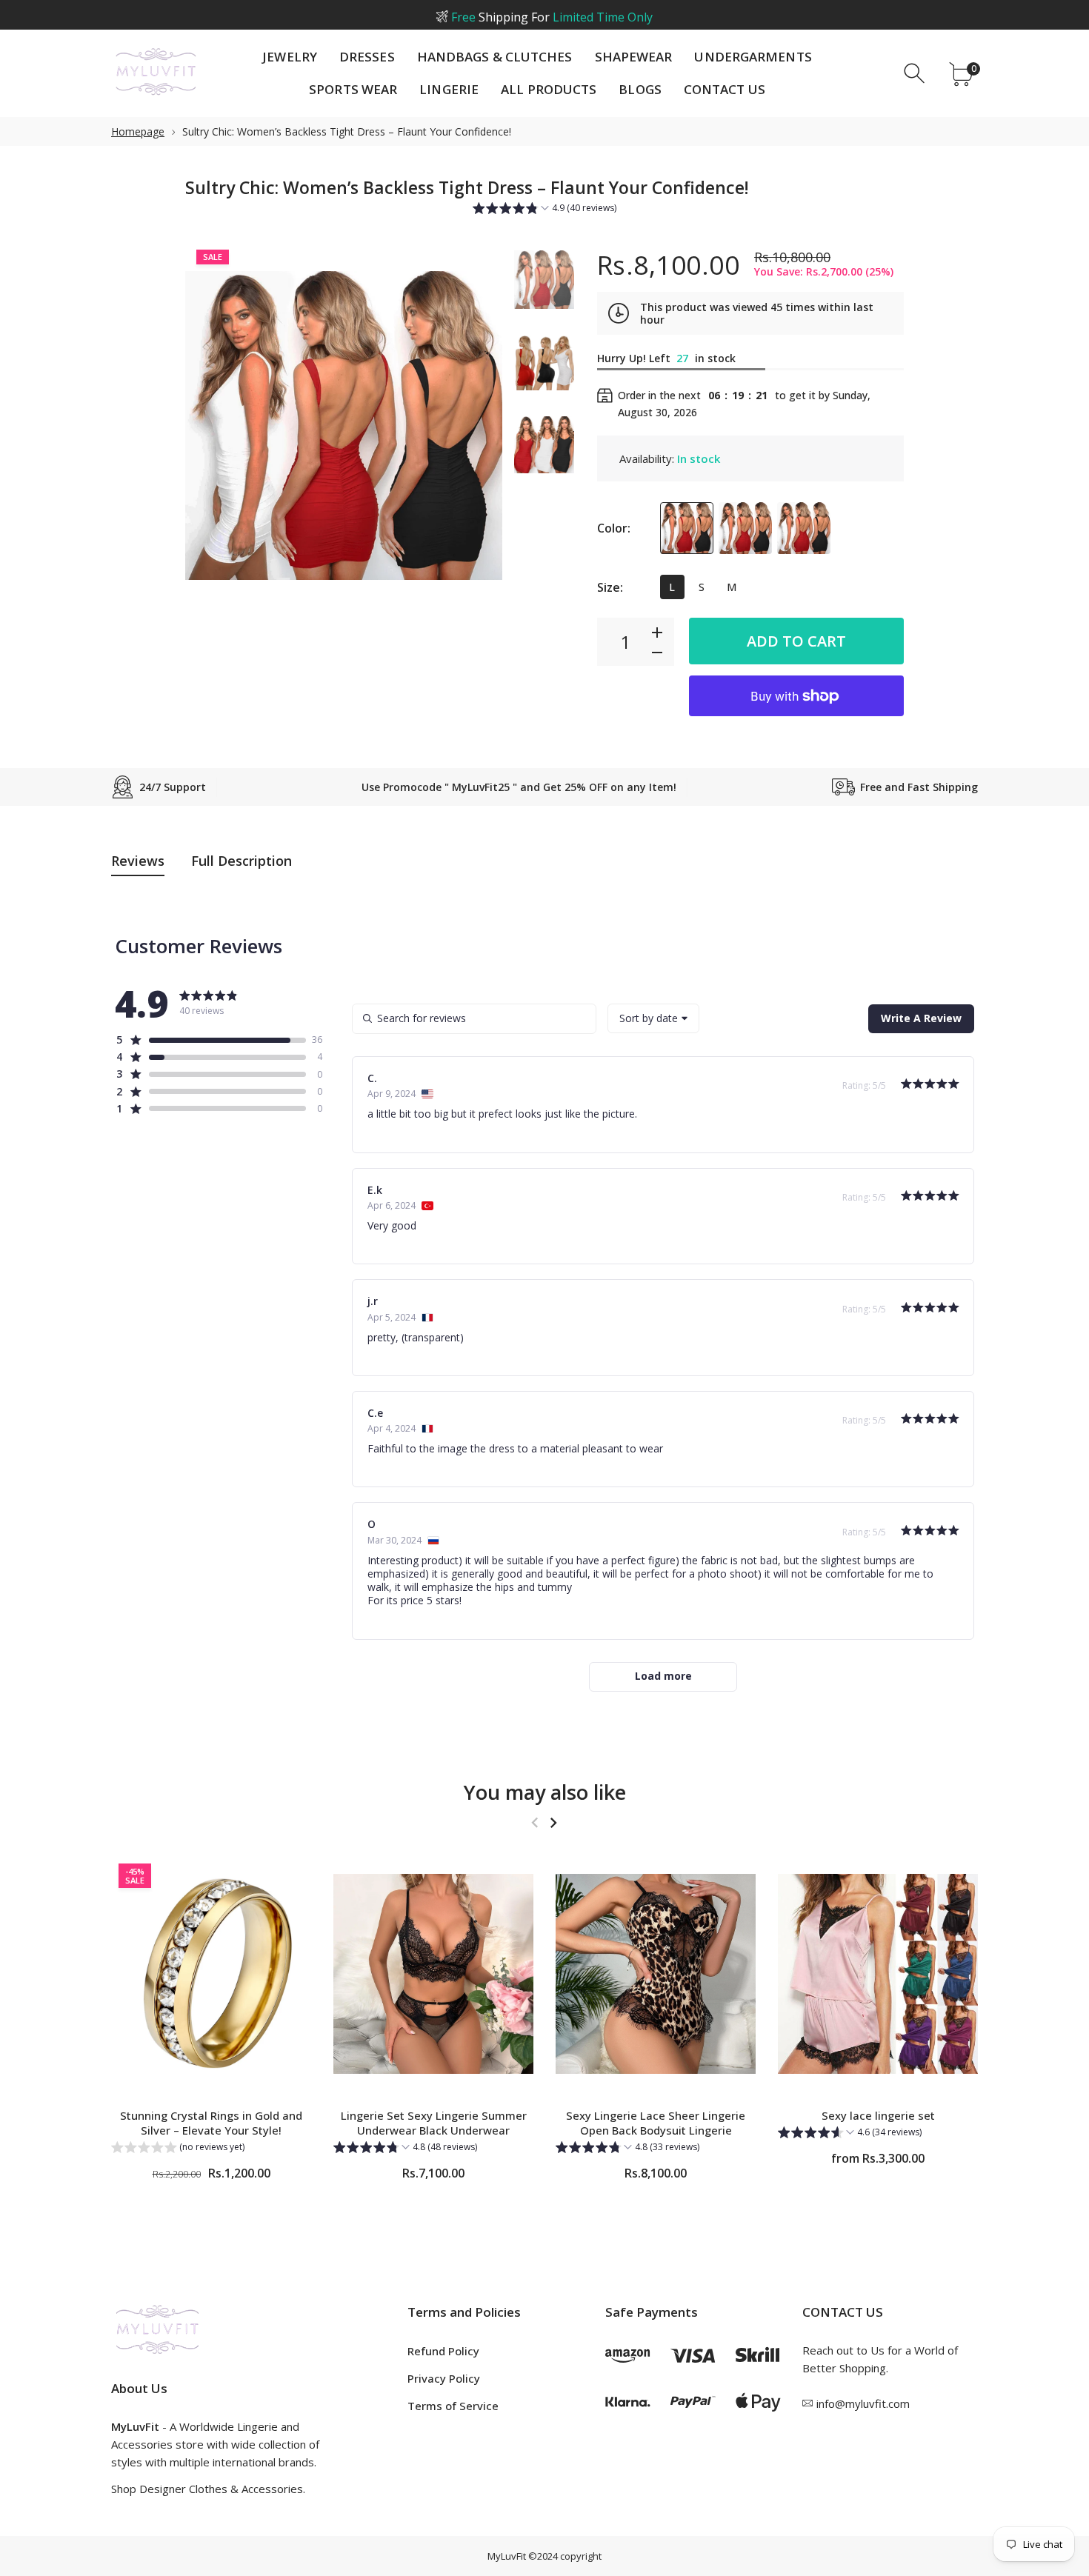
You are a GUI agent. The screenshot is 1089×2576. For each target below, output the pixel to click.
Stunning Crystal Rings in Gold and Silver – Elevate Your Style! (211, 2123)
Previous (211, 426)
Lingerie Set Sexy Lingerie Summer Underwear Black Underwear (434, 2123)
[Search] (916, 74)
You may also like (545, 1792)
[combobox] (653, 1018)
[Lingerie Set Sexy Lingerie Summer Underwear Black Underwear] (433, 1974)
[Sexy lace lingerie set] (878, 1974)
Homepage (138, 131)
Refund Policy (443, 2351)
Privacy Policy (444, 2378)
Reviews (138, 861)
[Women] (544, 280)
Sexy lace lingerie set (878, 2115)
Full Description (242, 861)
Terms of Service (453, 2406)
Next (476, 426)
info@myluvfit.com (863, 2403)
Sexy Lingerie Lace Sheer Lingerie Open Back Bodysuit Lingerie (656, 2123)
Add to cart (796, 641)
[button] (544, 210)
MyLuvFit (507, 2556)
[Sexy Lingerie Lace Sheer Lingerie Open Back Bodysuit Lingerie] (656, 1974)
